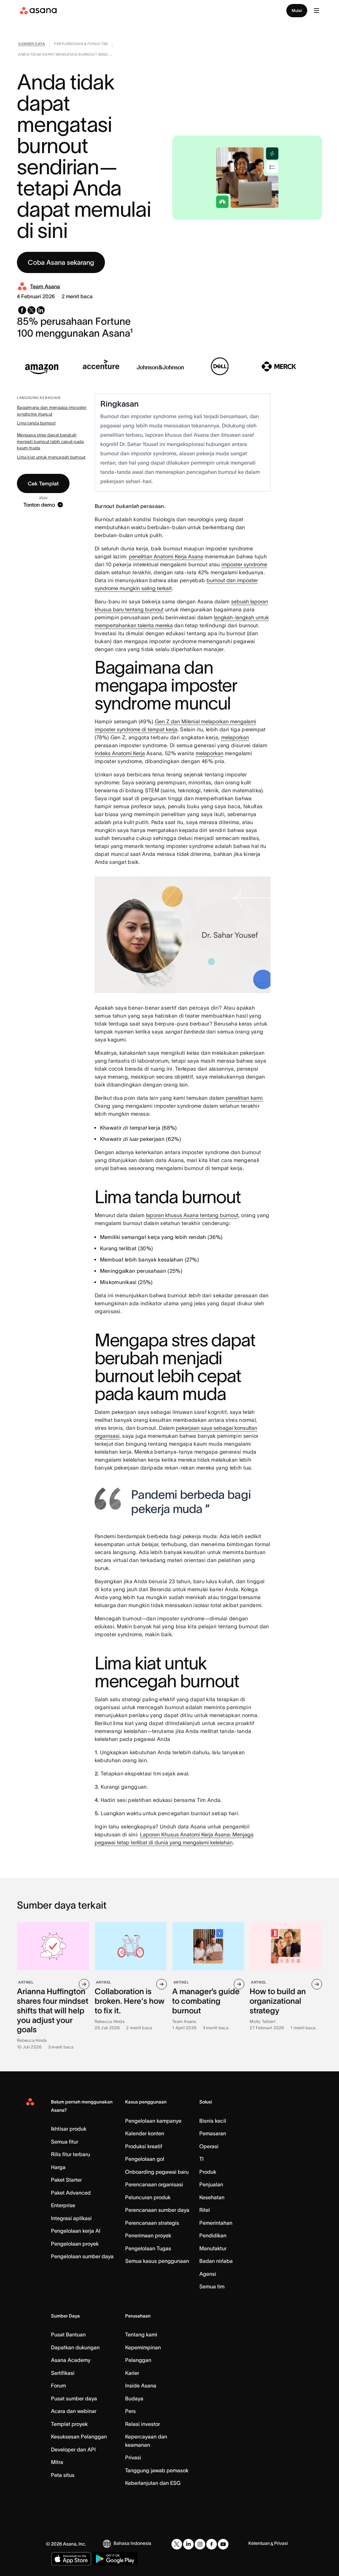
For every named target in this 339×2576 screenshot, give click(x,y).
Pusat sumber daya (74, 2398)
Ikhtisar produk (69, 2129)
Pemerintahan (216, 2223)
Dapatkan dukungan (75, 2347)
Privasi (133, 2457)
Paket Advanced (71, 2193)
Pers (130, 2411)
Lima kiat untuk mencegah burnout (51, 457)
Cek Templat (43, 483)
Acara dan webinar (74, 2411)
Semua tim (212, 2286)
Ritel (205, 2210)
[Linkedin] (188, 2544)
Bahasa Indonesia (132, 2543)
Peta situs (63, 2475)
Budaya (134, 2398)
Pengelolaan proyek (75, 2244)
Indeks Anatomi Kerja (120, 753)
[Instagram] (200, 2544)
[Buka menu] (316, 11)
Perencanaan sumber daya (157, 2210)
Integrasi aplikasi (71, 2218)
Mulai (297, 10)
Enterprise (63, 2205)
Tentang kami (141, 2334)
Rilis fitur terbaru (71, 2154)
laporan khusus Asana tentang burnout (192, 1215)
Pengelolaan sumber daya (82, 2256)
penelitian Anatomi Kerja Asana (166, 556)
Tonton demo (39, 505)
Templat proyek (69, 2424)
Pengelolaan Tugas (148, 2248)
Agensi (208, 2274)
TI (201, 2159)
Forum (58, 2385)
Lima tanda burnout (36, 423)
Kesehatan (212, 2197)
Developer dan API (73, 2449)
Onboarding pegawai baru (157, 2172)
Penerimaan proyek (148, 2235)
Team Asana (45, 286)
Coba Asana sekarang (61, 262)
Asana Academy (71, 2360)
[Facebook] (212, 2544)
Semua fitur (65, 2142)
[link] (32, 45)
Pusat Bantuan (68, 2334)
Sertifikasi (63, 2373)
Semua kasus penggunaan (157, 2261)
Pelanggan (138, 2360)
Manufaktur (213, 2248)
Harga (58, 2167)
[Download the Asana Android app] (115, 2559)
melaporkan (235, 737)
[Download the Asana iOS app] (71, 2559)
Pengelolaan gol (145, 2159)
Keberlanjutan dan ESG (153, 2483)
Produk (208, 2172)
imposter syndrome (244, 564)
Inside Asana (141, 2385)
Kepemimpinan (143, 2347)
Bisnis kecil (213, 2121)
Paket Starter (66, 2180)
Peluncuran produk (148, 2197)
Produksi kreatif (144, 2146)
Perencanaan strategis (152, 2223)
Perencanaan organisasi (154, 2184)
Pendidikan (213, 2235)
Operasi (209, 2146)
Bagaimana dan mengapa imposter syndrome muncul (52, 411)
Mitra (57, 2462)
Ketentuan (259, 2543)
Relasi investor (143, 2424)
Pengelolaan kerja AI (76, 2231)
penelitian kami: (244, 1098)
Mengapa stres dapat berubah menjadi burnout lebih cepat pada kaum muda (50, 441)
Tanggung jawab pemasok (157, 2470)
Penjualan (211, 2184)
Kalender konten (145, 2133)
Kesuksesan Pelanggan (79, 2436)
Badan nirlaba (216, 2261)
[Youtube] (223, 2544)
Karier (132, 2373)
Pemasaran (213, 2133)
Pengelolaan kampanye (153, 2121)
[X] (177, 2544)
